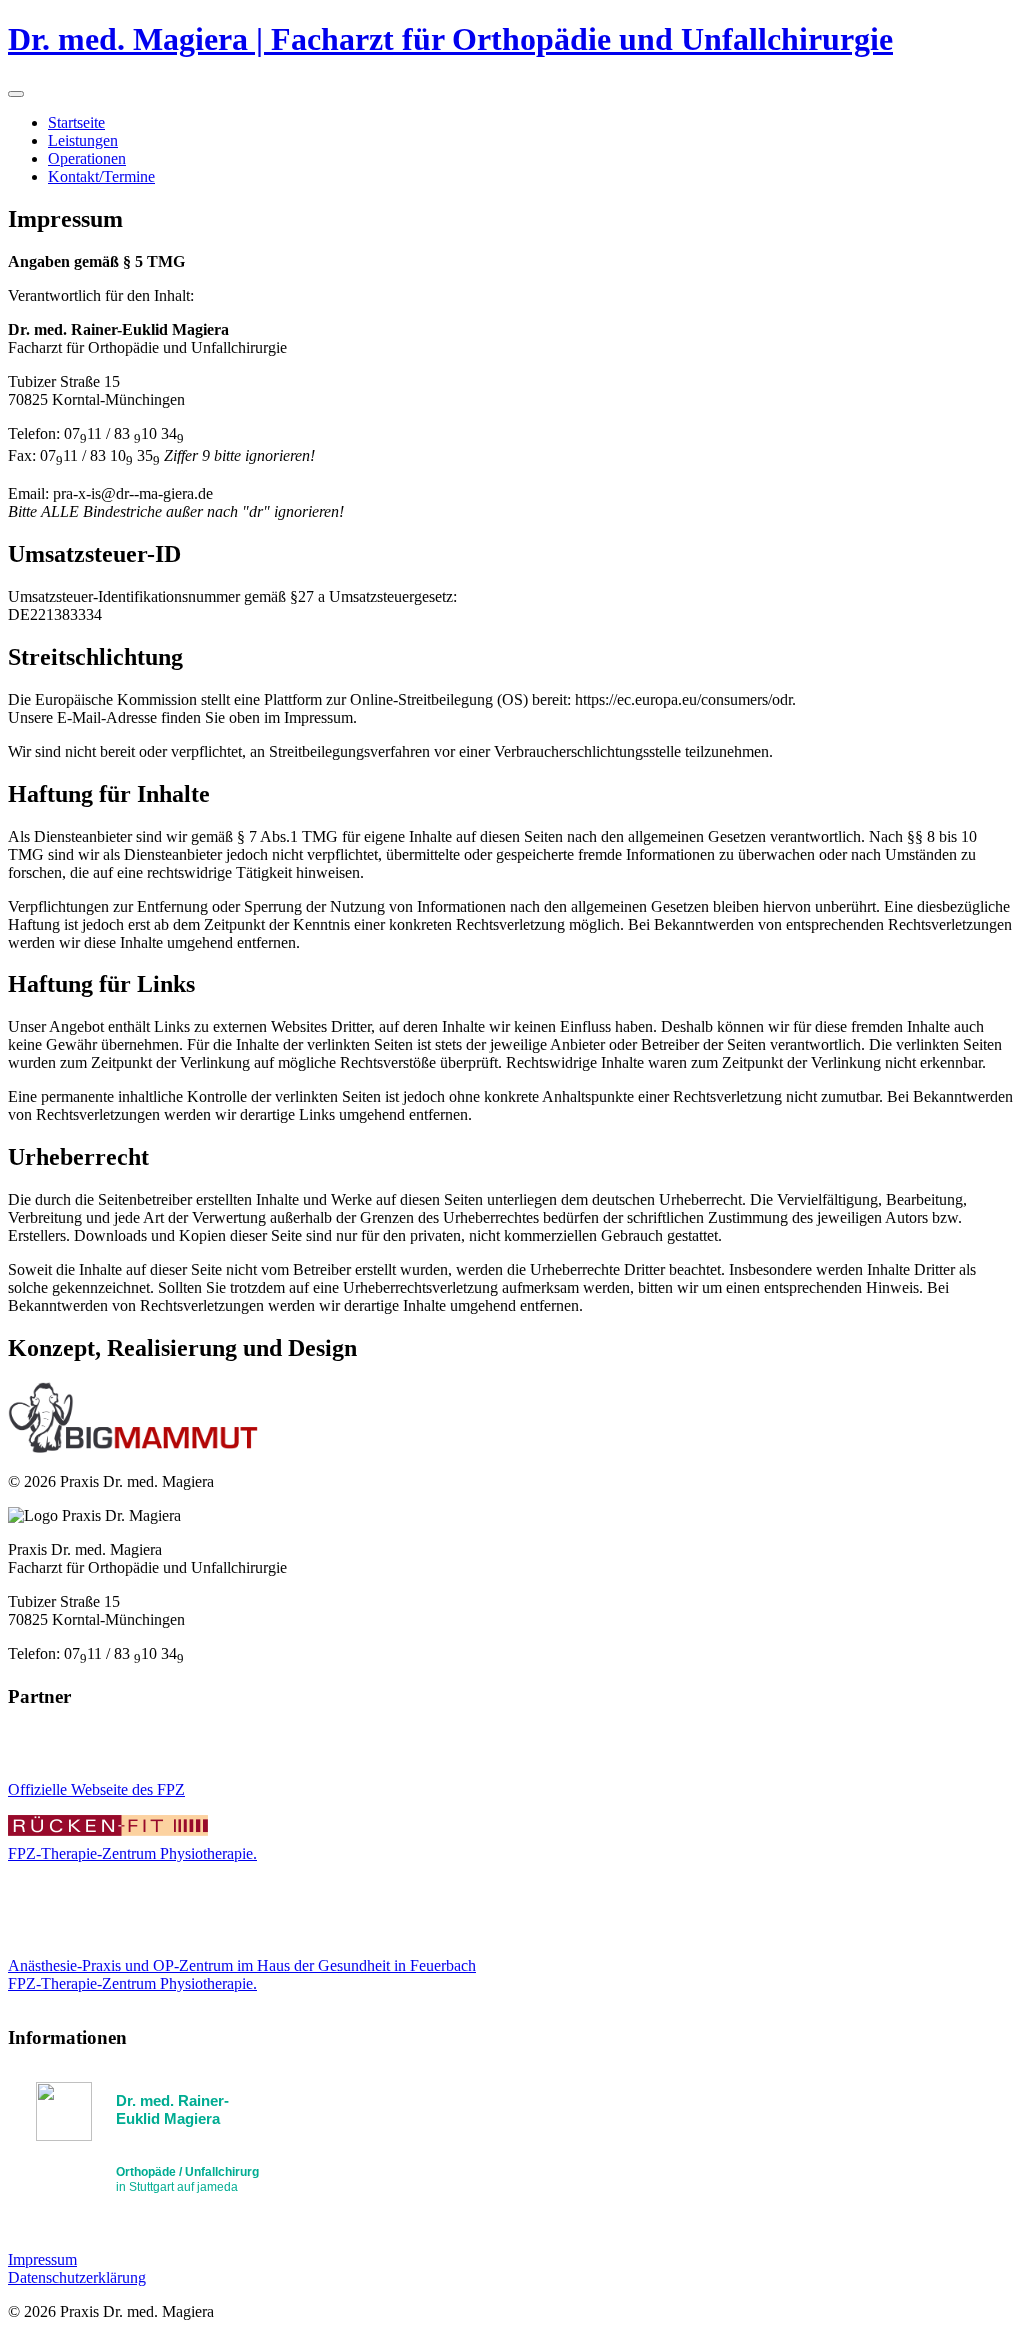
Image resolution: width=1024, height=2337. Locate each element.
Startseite (76, 122)
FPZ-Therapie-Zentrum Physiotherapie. (132, 1853)
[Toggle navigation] (16, 94)
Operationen (87, 158)
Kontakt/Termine (101, 176)
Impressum (42, 2259)
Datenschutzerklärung (77, 2277)
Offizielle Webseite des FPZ (96, 1789)
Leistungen (83, 140)
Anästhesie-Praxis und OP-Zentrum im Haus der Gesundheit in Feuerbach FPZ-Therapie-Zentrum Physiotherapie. (242, 1974)
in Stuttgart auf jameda (187, 2179)
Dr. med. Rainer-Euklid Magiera (172, 2109)
